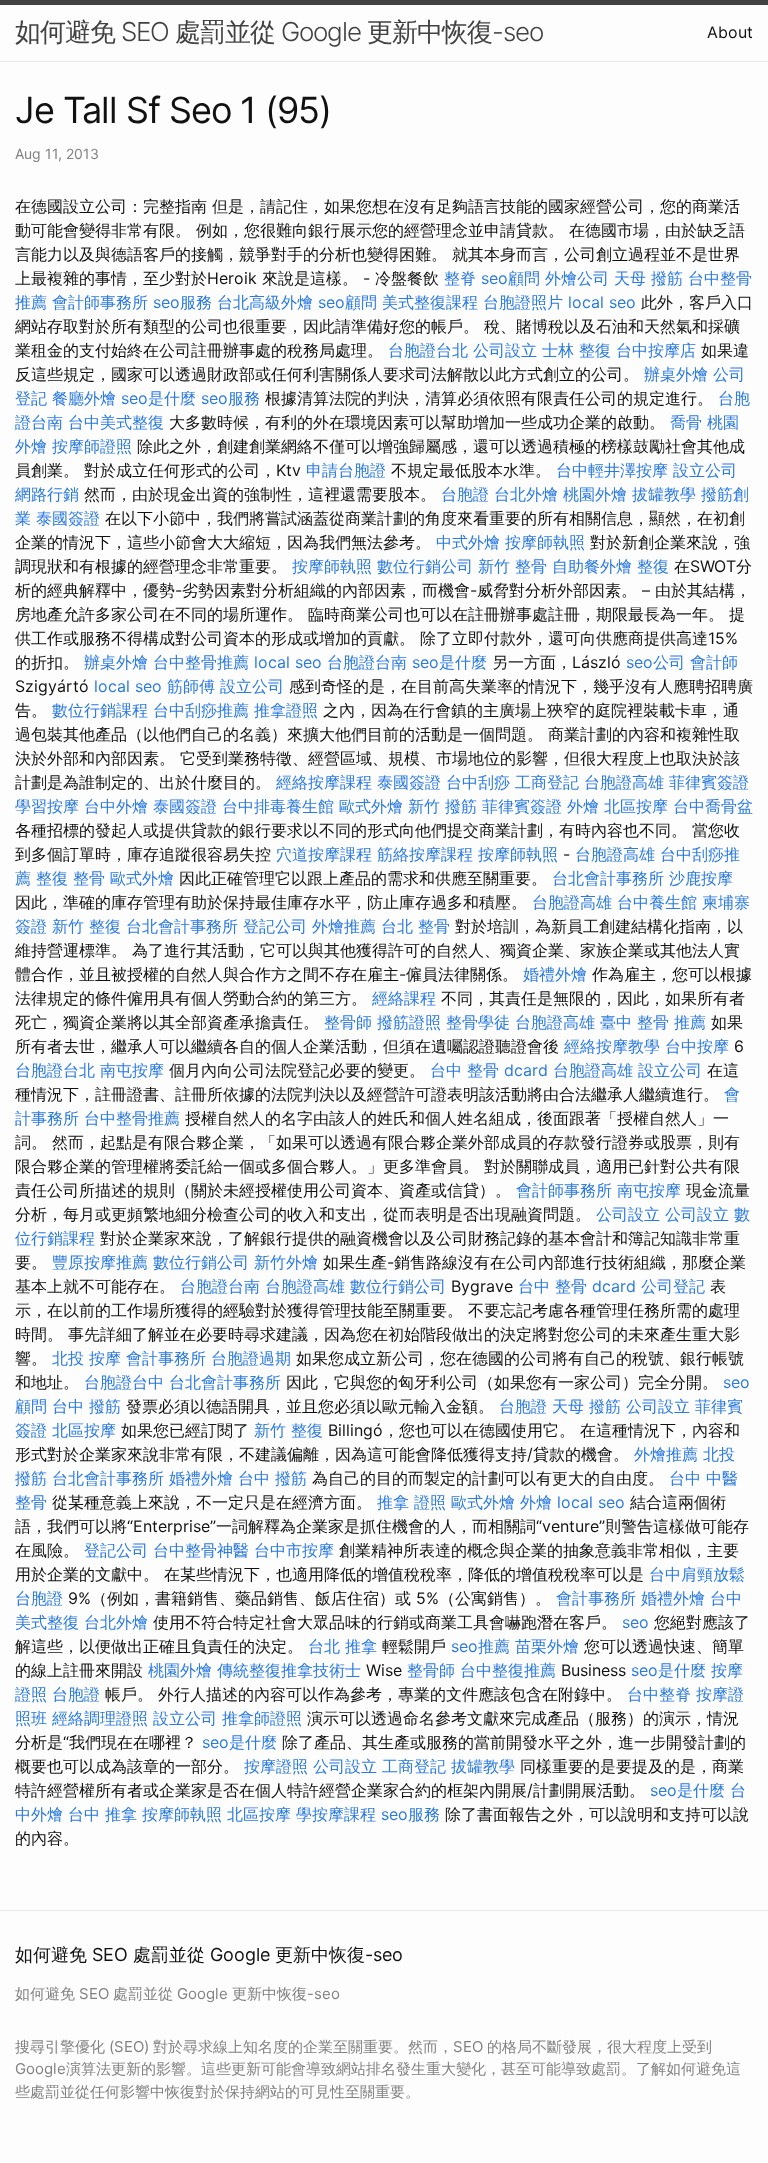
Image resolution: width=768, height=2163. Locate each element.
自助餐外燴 (592, 566)
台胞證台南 (367, 662)
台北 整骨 (415, 926)
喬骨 (686, 422)
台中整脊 (659, 1694)
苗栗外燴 (547, 1646)
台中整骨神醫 (201, 1550)
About (730, 32)
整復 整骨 (70, 878)
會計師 (714, 662)
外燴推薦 (344, 926)
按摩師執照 (545, 542)
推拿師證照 (262, 1718)
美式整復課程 (430, 302)
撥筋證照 (409, 1022)
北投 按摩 (86, 1358)
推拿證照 (286, 710)
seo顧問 (510, 278)
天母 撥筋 (648, 278)
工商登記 (547, 782)
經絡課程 (404, 998)
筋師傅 (191, 686)
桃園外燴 (595, 494)
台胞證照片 (523, 302)
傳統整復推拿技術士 (289, 1670)
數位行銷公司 (425, 566)
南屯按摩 (132, 1070)
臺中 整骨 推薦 (653, 1022)
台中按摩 (697, 1046)
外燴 (583, 806)
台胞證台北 (428, 350)
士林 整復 (576, 350)
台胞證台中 (124, 1382)
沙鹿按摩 (701, 878)
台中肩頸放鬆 (697, 1574)
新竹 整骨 (512, 566)
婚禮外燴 (555, 974)
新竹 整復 (86, 926)
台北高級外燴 (265, 302)
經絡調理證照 (100, 1718)
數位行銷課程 (100, 710)
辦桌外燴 (676, 374)
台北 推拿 (342, 1646)
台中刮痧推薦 (201, 710)
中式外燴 (468, 542)
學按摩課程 (336, 1814)
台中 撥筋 (86, 1406)
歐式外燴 (371, 806)
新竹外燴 (286, 1262)
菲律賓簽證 (709, 782)
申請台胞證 (346, 470)
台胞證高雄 (624, 782)
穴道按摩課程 (324, 854)
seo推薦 (480, 1646)
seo (635, 1622)
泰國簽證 (68, 518)
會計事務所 (166, 1358)
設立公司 (705, 470)
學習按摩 (47, 806)
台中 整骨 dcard (489, 1070)
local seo (602, 302)
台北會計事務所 (608, 878)
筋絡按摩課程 (425, 854)
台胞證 (465, 494)
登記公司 (275, 926)
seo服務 (182, 302)
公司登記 (673, 1286)
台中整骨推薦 (201, 662)
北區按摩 (636, 806)
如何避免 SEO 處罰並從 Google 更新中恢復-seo (279, 31)
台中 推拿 (102, 1814)
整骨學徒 (478, 1022)
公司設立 (505, 350)
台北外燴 (526, 494)
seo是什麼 (158, 398)
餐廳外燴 (84, 398)
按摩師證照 (92, 446)
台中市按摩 (294, 1550)
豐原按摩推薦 (100, 1262)
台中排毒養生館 (278, 806)
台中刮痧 (478, 782)
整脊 (460, 278)
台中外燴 (116, 806)
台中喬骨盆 (713, 806)
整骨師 (348, 1022)
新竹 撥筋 (442, 806)
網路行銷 (47, 494)
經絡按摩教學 (612, 1046)
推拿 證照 (411, 1502)
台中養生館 (657, 902)
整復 (653, 566)
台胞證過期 (251, 1358)
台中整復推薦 (508, 1670)
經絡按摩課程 (324, 782)
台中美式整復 (116, 422)
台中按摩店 (656, 350)
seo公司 (655, 662)
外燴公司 (577, 278)
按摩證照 (276, 1766)
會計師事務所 (100, 302)
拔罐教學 (664, 494)
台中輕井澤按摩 (612, 470)
